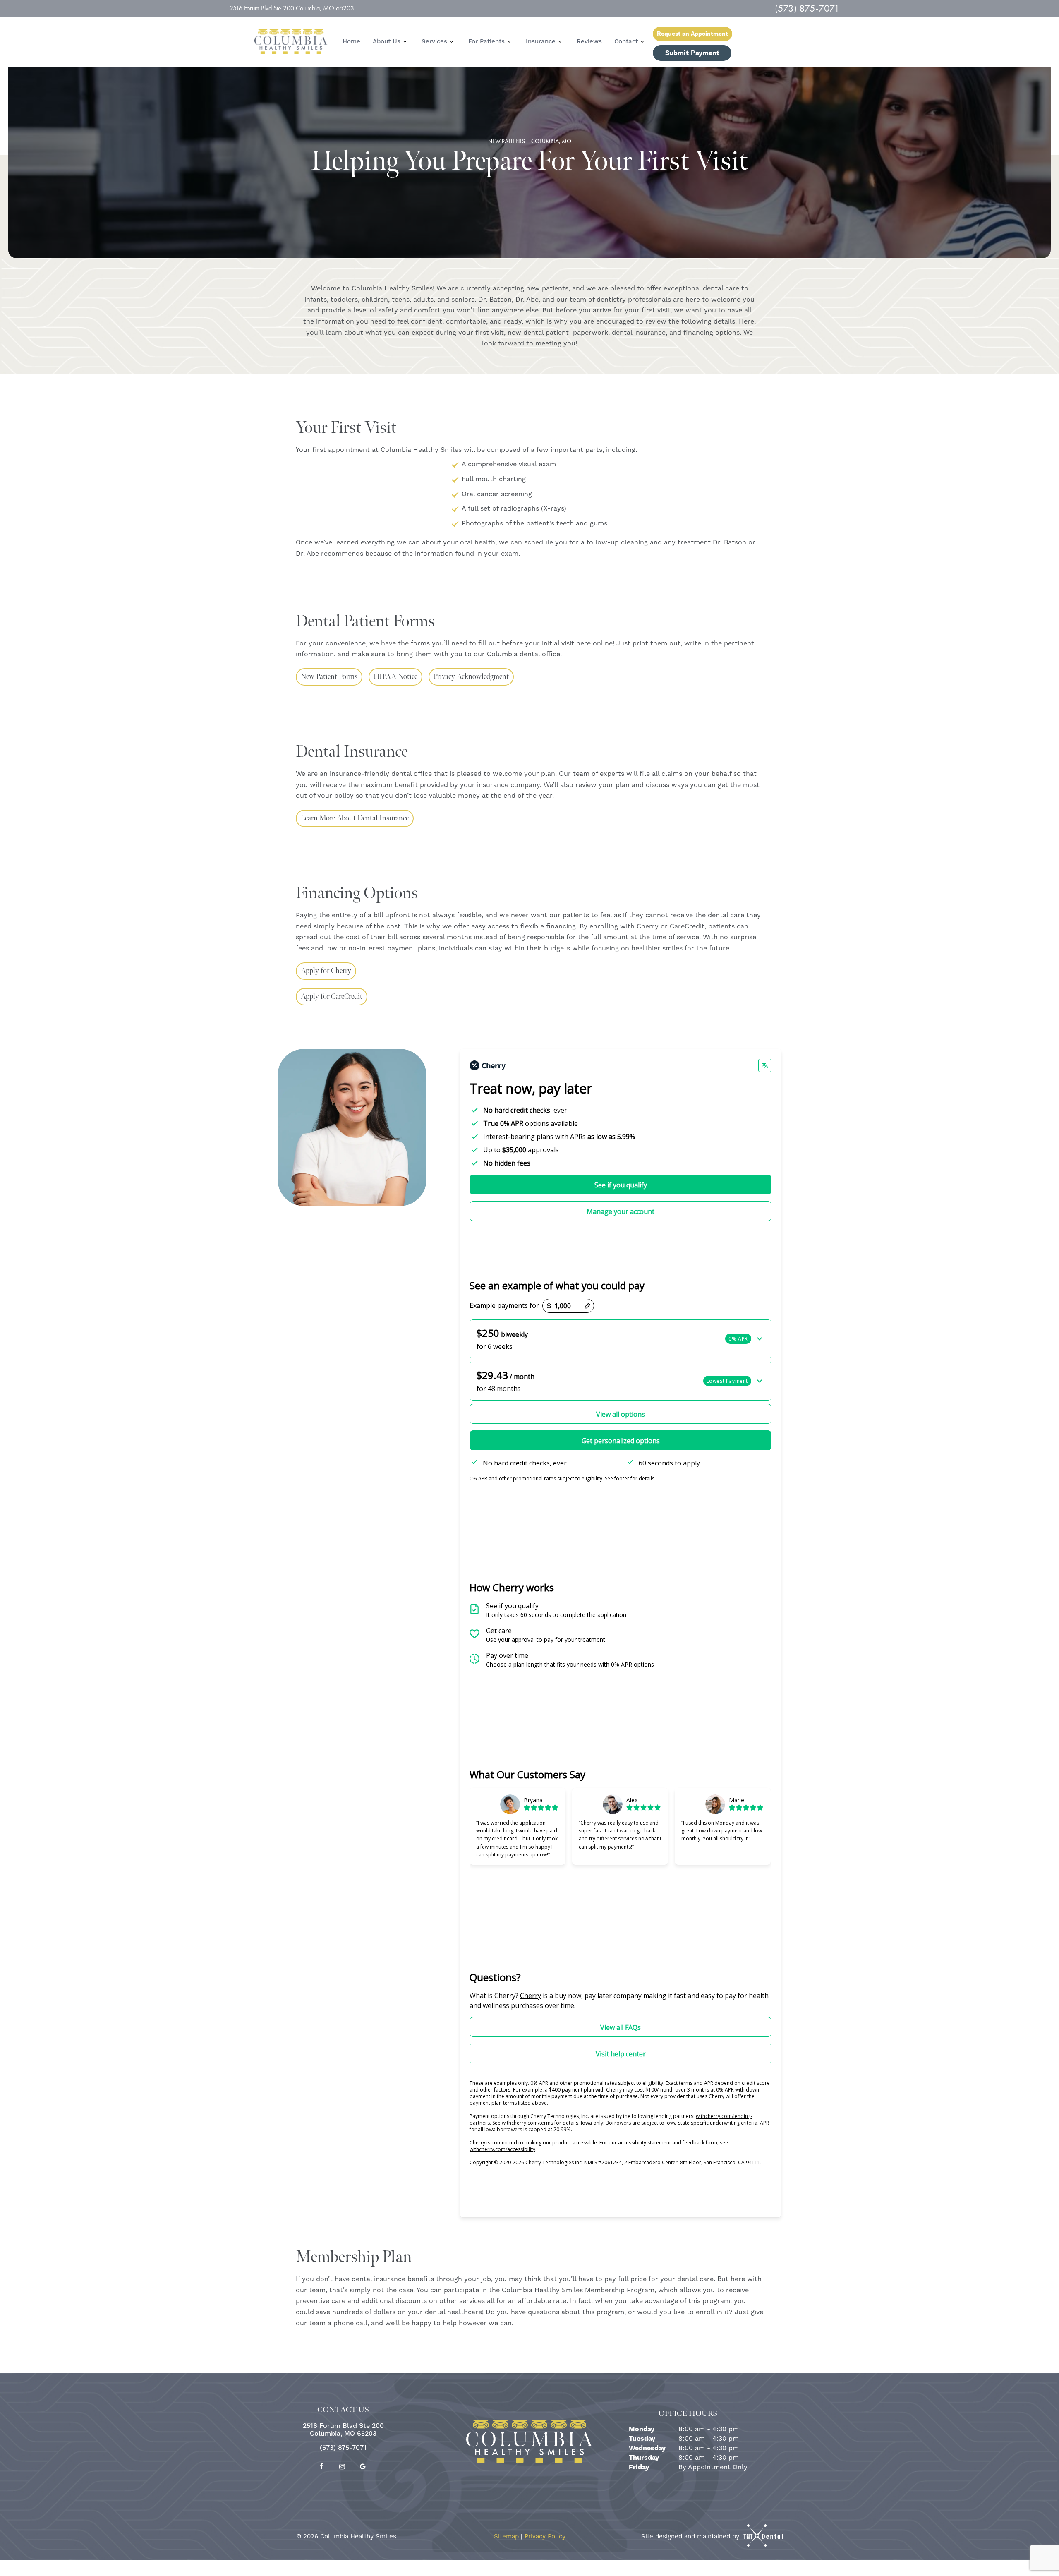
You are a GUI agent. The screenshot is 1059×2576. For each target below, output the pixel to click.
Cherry (531, 1996)
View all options (621, 1414)
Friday (639, 2467)
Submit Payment (692, 53)
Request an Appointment (692, 34)
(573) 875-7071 (807, 8)
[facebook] (321, 2467)
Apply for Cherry (326, 971)
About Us (387, 42)
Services (434, 42)
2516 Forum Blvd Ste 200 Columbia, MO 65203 (292, 8)
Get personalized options (621, 1441)
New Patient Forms (329, 677)
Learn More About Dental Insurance (355, 818)
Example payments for (504, 1306)
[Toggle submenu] (405, 41)
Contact (626, 42)
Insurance (541, 42)
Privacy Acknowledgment (471, 677)
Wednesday (647, 2448)
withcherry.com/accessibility (502, 2149)
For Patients (486, 42)
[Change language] (765, 1065)
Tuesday (642, 2439)
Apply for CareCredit (332, 997)
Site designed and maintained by (691, 2536)
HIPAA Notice (395, 677)
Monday (642, 2429)
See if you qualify (621, 1185)
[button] (621, 1339)
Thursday (644, 2458)
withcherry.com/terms (527, 2123)
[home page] (291, 42)
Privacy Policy (545, 2536)
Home (351, 42)
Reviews (589, 42)
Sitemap (506, 2536)
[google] (363, 2467)
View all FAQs (621, 2027)
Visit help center (621, 2054)
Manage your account (621, 1211)
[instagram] (342, 2467)
